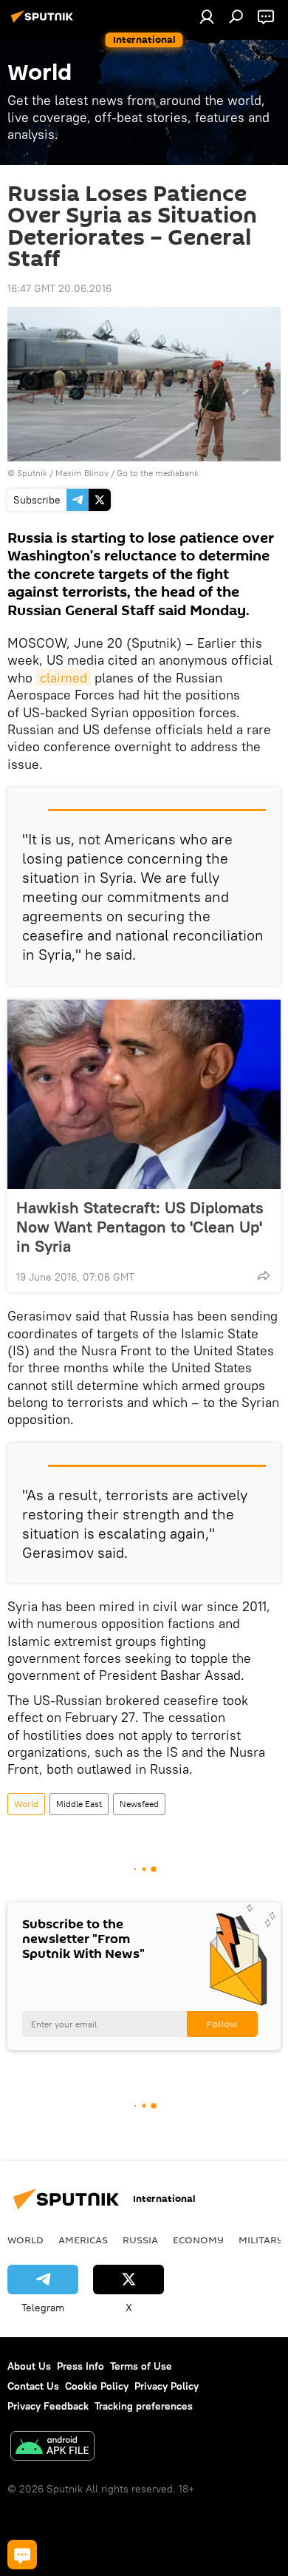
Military (261, 2240)
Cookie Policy (97, 2386)
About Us (29, 2366)
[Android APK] (52, 2448)
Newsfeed (139, 1804)
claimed (64, 678)
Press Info (80, 2366)
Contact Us (33, 2386)
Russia (140, 2240)
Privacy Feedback (48, 2406)
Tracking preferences (144, 2406)
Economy (198, 2240)
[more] (264, 1275)
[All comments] (22, 2555)
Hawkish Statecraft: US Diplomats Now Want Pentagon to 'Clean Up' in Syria (140, 1227)
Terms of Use (141, 2366)
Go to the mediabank (158, 473)
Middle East (79, 1804)
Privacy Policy (167, 2386)
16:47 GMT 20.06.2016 (59, 288)
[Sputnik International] (44, 22)
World (26, 1804)
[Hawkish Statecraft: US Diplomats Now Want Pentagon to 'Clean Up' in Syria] (144, 1094)
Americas (83, 2240)
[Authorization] (207, 16)
